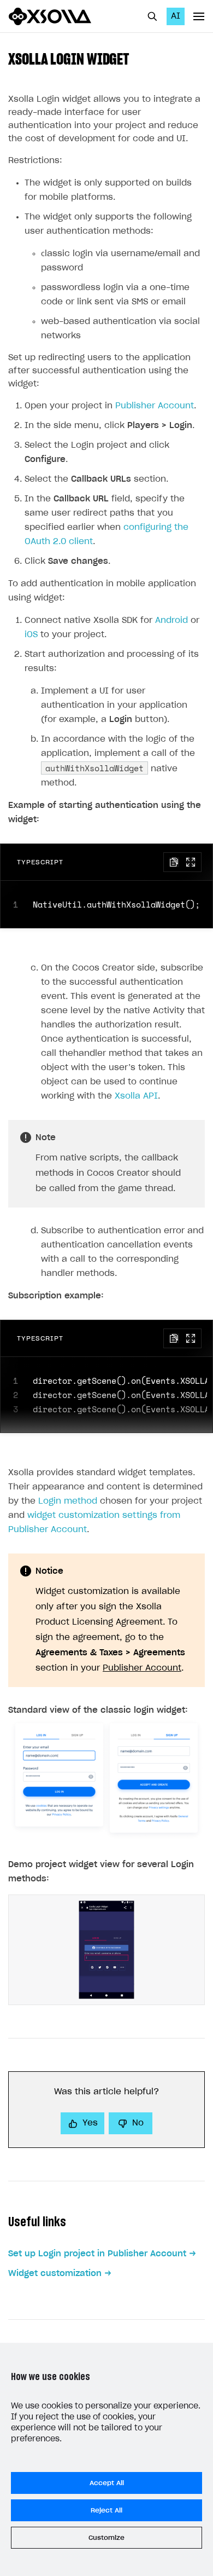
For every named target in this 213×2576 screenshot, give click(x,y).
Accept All (107, 2483)
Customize (106, 2538)
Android (171, 620)
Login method (68, 1501)
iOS (31, 635)
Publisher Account (155, 406)
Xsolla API (136, 1096)
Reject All (106, 2510)
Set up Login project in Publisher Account (97, 2254)
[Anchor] (137, 58)
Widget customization (55, 2274)
